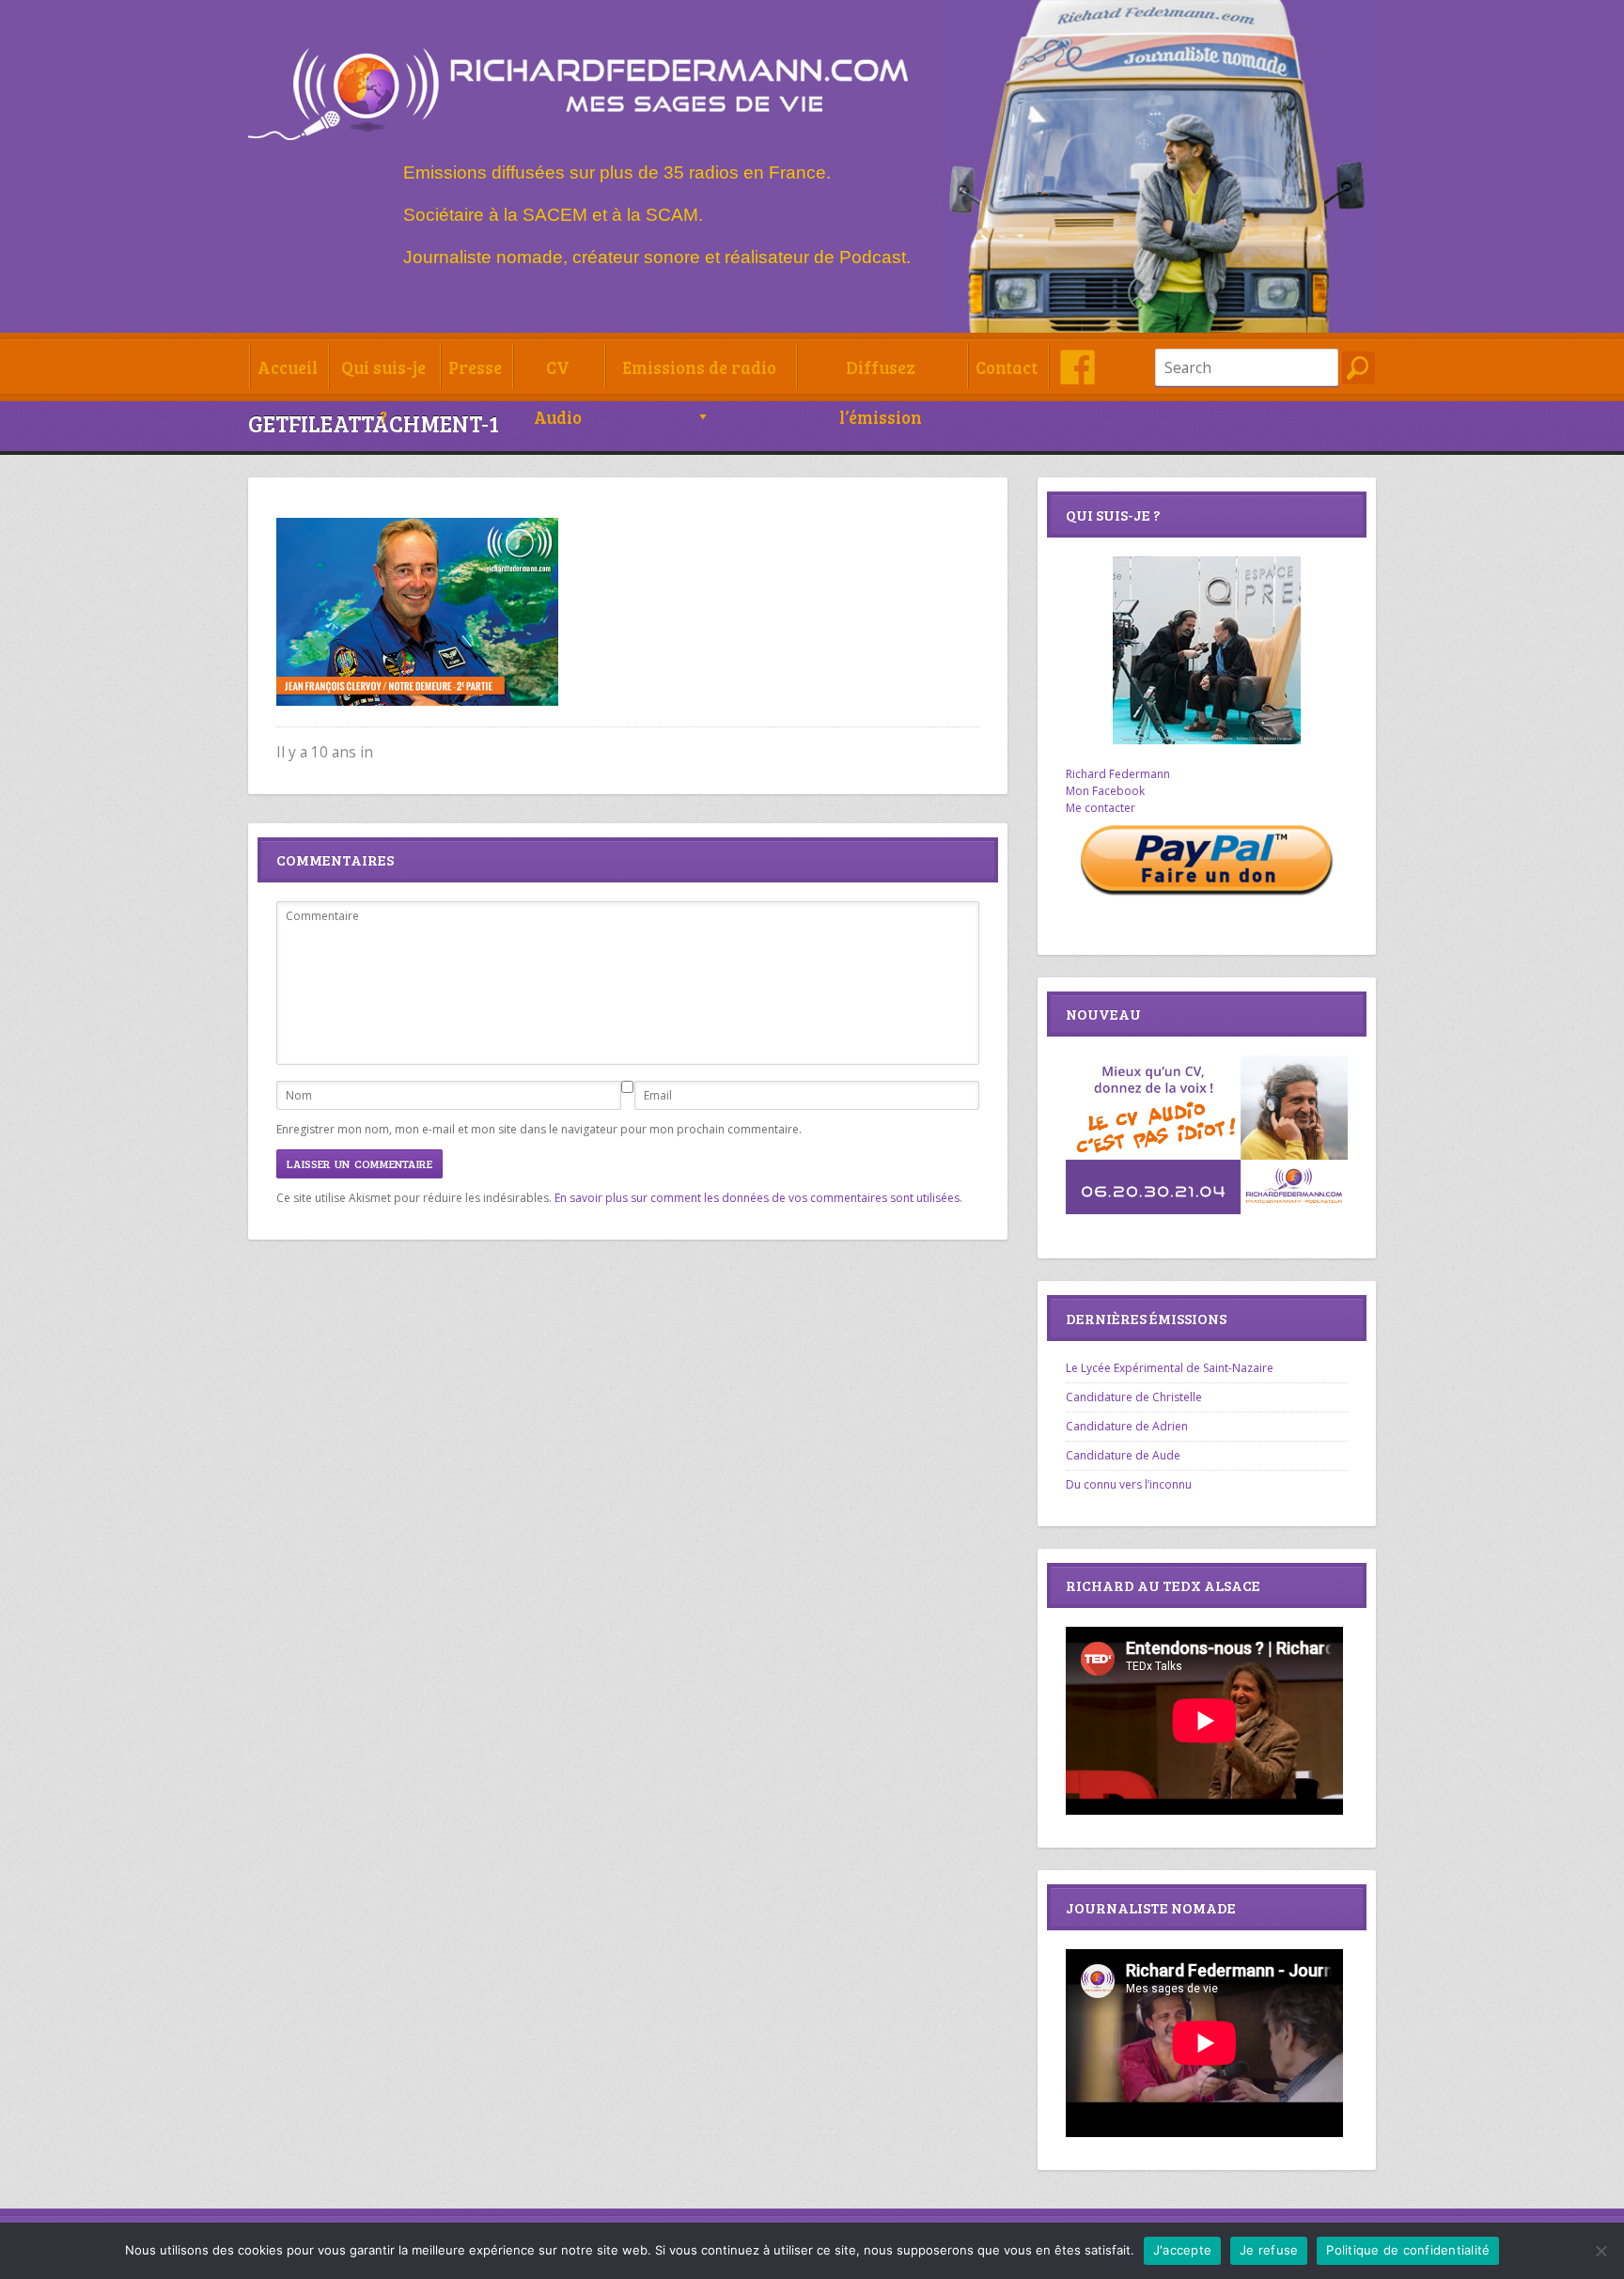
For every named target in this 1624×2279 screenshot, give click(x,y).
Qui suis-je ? (383, 374)
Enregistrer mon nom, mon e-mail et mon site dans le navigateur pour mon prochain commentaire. (539, 1129)
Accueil (288, 367)
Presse (475, 367)
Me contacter (1101, 808)
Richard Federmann (1118, 774)
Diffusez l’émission (881, 374)
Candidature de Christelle (1134, 1397)
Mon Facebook (1105, 791)
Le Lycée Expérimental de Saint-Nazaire (1170, 1368)
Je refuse (1269, 2250)
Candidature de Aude (1123, 1455)
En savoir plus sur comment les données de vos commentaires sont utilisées (757, 1198)
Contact (1007, 367)
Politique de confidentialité (1408, 2250)
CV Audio (558, 374)
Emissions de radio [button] (699, 367)
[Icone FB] (1077, 367)
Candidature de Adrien (1127, 1426)
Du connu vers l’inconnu (1129, 1484)
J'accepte (1182, 2250)
